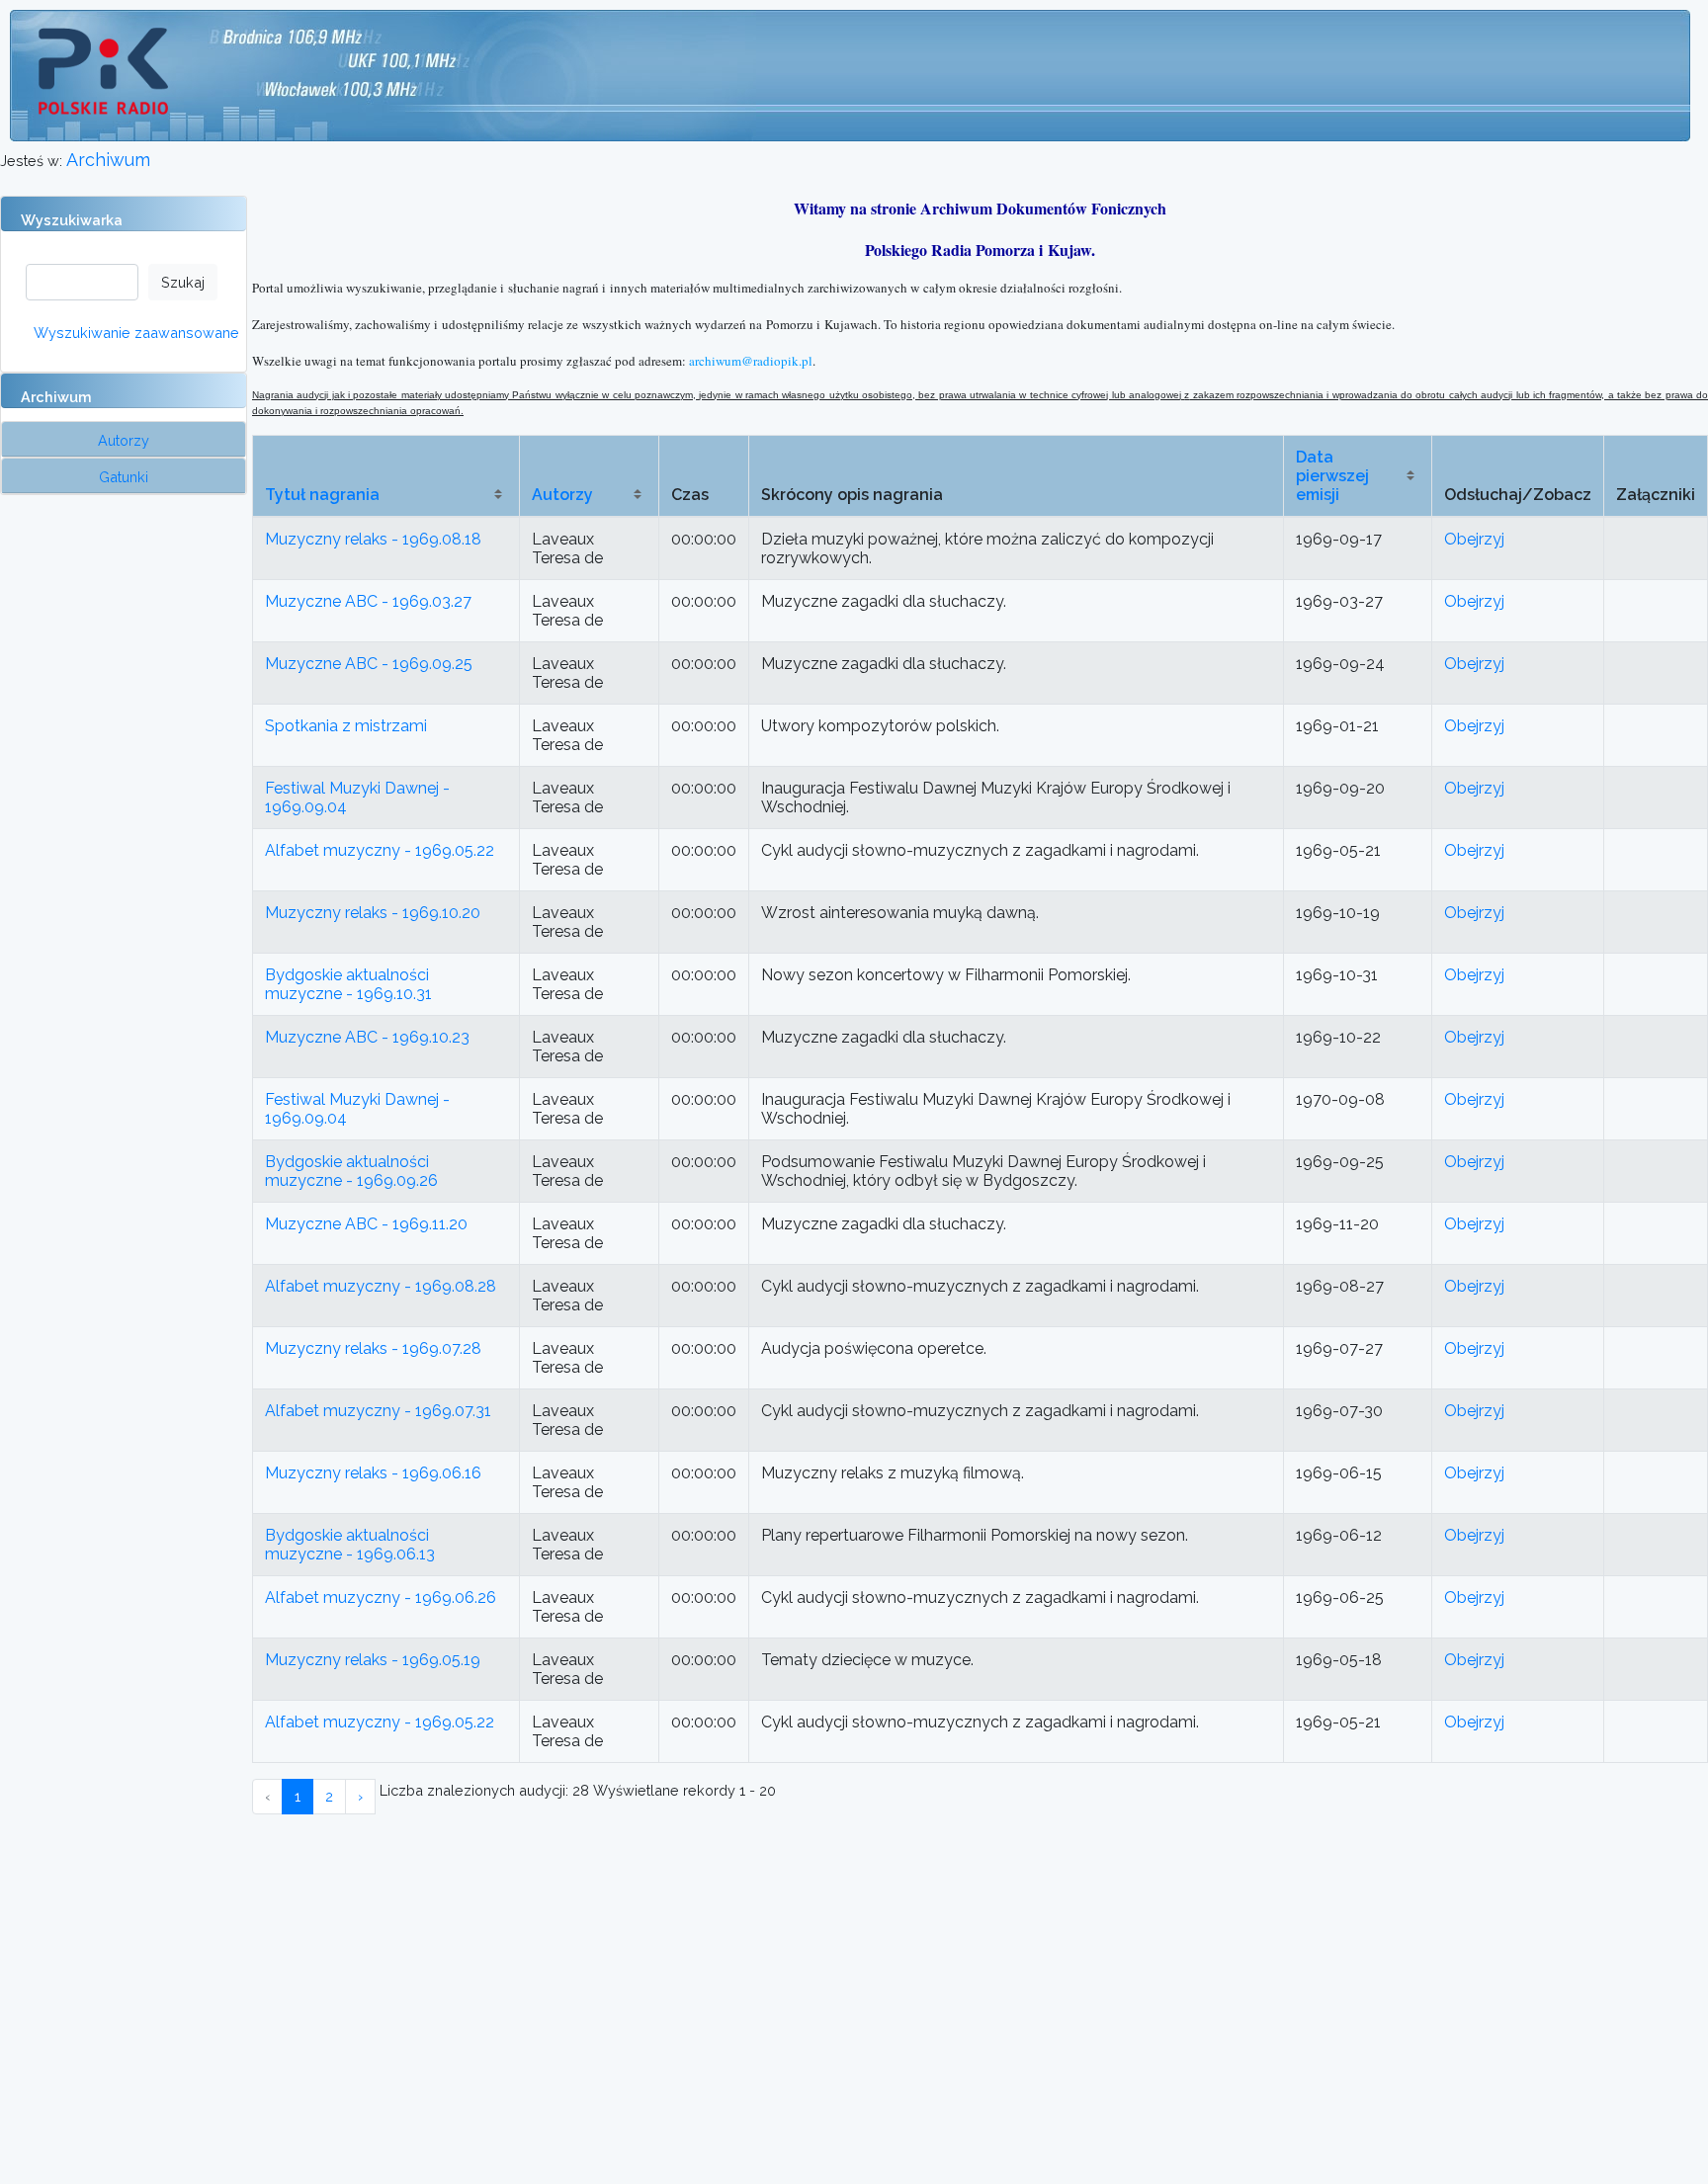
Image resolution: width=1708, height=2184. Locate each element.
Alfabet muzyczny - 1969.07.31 (378, 1411)
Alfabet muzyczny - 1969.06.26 (381, 1597)
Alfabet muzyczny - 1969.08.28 (381, 1286)
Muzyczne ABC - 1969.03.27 (368, 601)
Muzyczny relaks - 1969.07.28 (373, 1348)
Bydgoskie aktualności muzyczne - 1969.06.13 (350, 1545)
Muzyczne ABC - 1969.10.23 (367, 1037)
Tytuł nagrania (322, 495)
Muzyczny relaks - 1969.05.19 (373, 1660)
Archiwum (108, 160)
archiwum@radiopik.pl (751, 361)
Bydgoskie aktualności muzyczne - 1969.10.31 (348, 984)
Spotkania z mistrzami (346, 726)
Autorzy (562, 495)
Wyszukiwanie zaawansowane (136, 333)
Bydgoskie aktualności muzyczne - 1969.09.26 (351, 1171)
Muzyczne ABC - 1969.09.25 (369, 664)
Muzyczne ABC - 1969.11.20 (366, 1224)
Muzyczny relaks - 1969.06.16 (373, 1473)
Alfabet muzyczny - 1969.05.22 (380, 850)
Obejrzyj (1474, 539)
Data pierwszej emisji (1332, 476)
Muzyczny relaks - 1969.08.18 (373, 539)
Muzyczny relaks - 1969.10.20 (373, 913)
